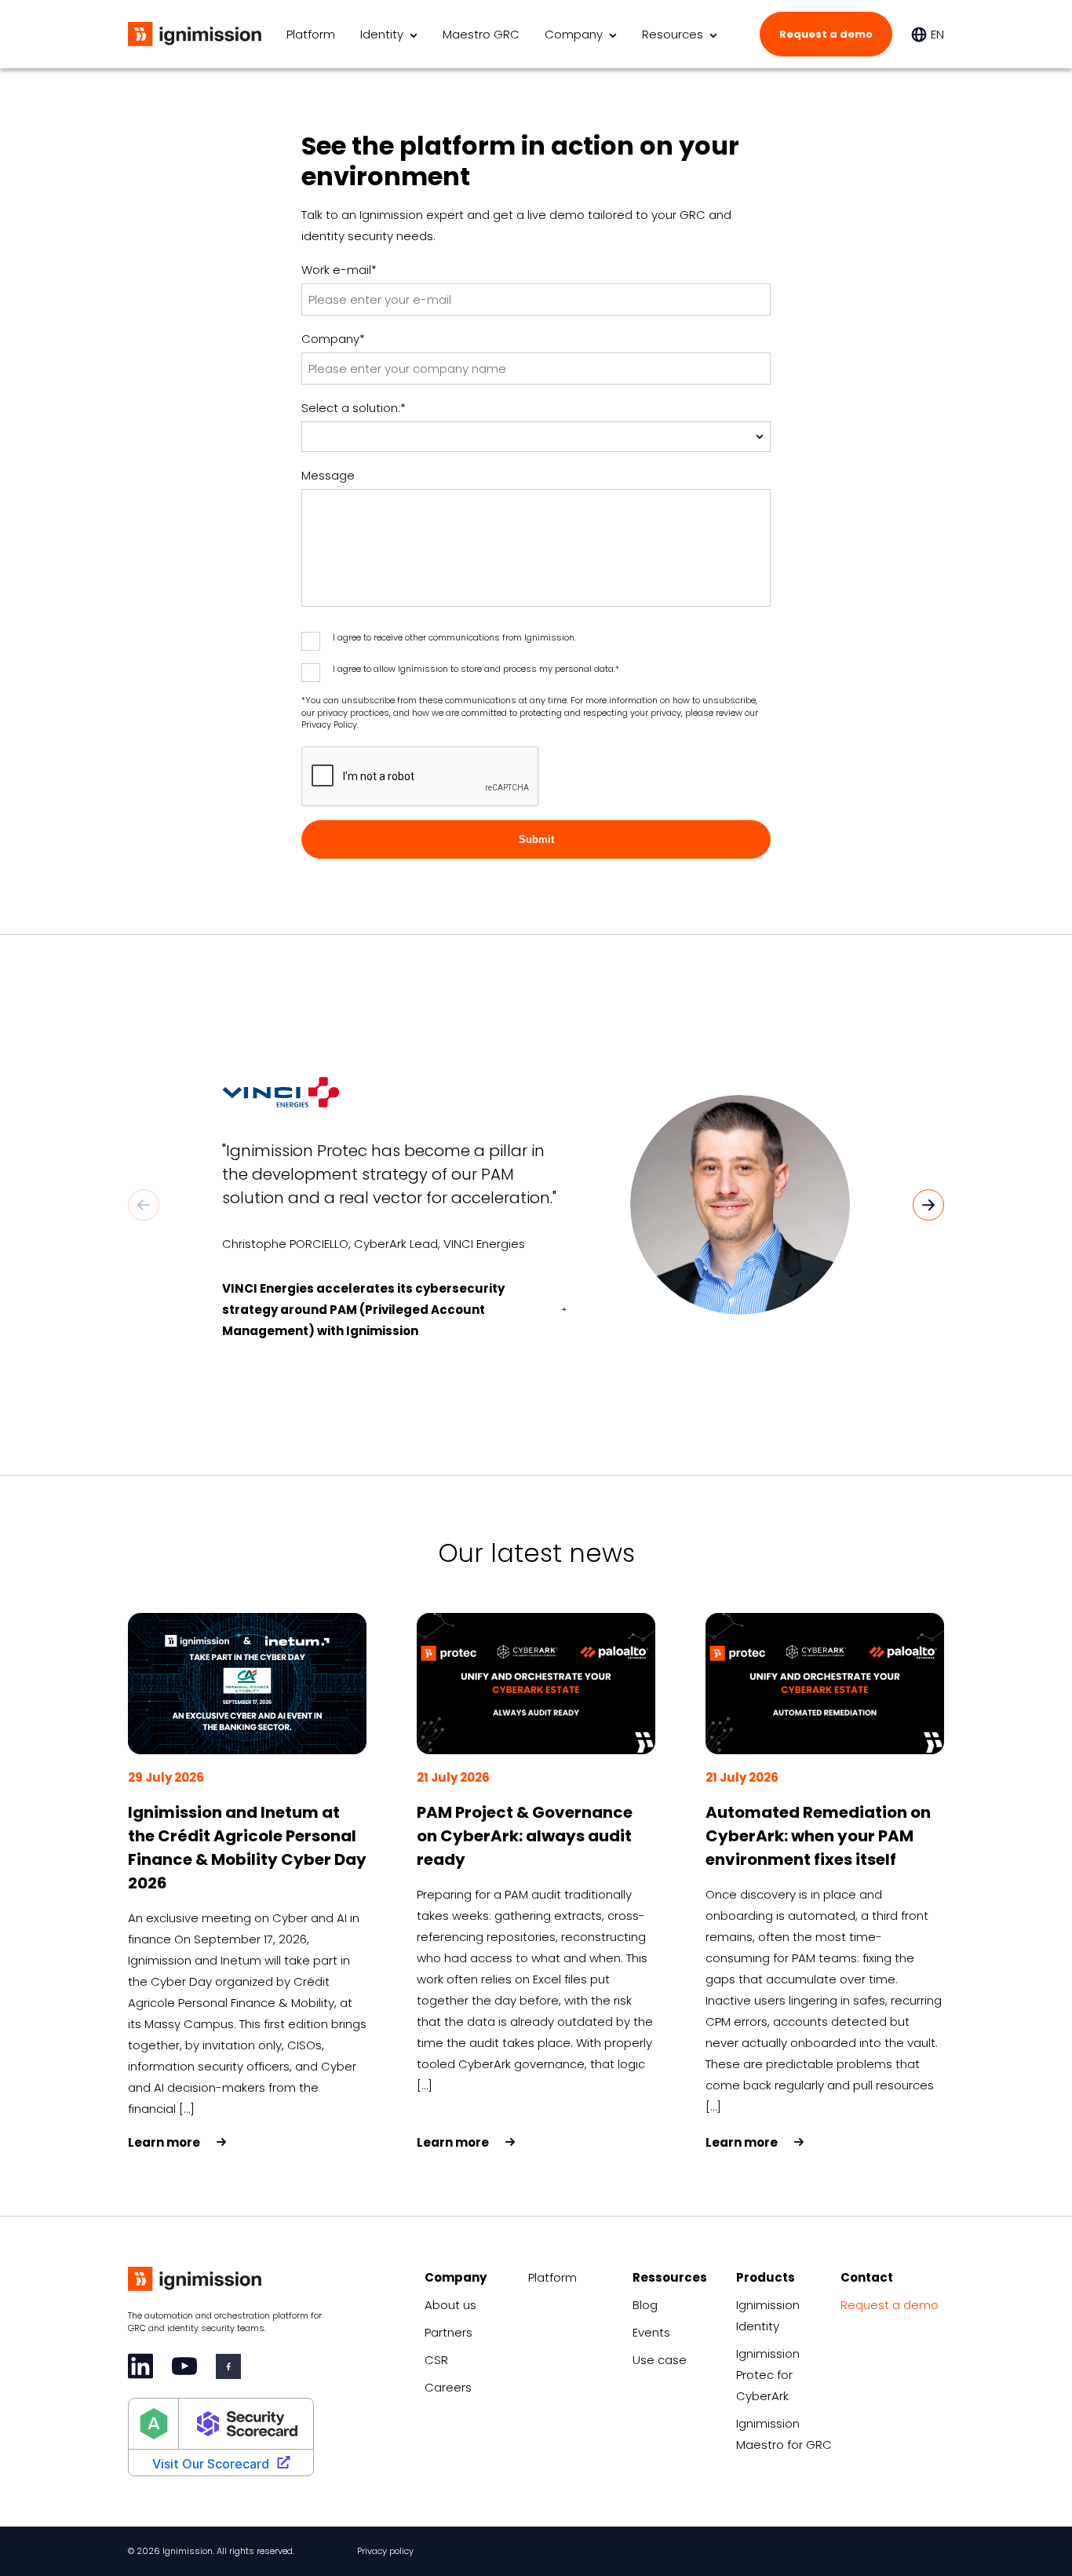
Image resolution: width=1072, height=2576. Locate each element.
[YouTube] (184, 2366)
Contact (867, 2277)
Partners (448, 2332)
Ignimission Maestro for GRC (784, 2434)
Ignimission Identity (768, 2315)
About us (450, 2305)
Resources (673, 34)
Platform (311, 34)
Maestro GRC (481, 34)
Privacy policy (385, 2551)
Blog (645, 2305)
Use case (660, 2360)
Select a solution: (354, 408)
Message (328, 475)
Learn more (164, 2142)
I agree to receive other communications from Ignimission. (454, 637)
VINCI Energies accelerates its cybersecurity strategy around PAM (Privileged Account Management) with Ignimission (363, 1310)
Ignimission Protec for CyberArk (768, 2375)
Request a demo (826, 34)
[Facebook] (228, 2366)
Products (766, 2277)
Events (651, 2332)
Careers (448, 2387)
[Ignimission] (195, 35)
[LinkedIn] (140, 2366)
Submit (536, 839)
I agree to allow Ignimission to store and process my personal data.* (476, 669)
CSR (436, 2360)
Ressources (670, 2277)
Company (574, 34)
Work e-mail (339, 270)
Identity (382, 34)
